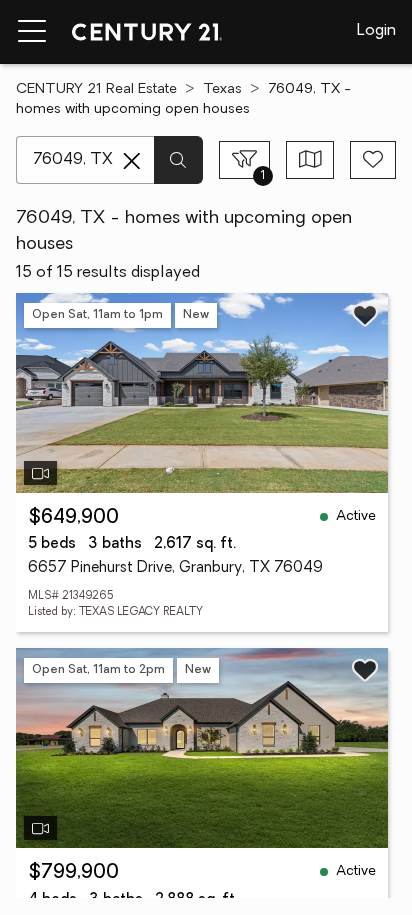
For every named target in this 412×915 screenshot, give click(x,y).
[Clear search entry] (132, 161)
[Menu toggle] (32, 32)
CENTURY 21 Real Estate (96, 89)
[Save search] (373, 160)
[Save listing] (365, 315)
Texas (222, 89)
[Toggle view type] (310, 160)
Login (376, 31)
